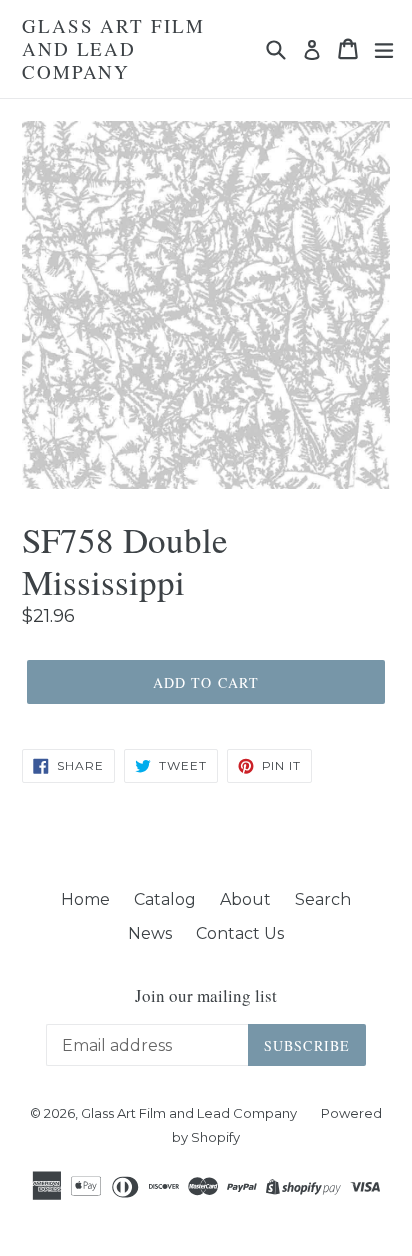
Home (85, 899)
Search (323, 899)
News (150, 933)
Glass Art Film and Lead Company (113, 49)
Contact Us (240, 933)
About (245, 899)
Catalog (165, 899)
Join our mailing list (206, 996)
